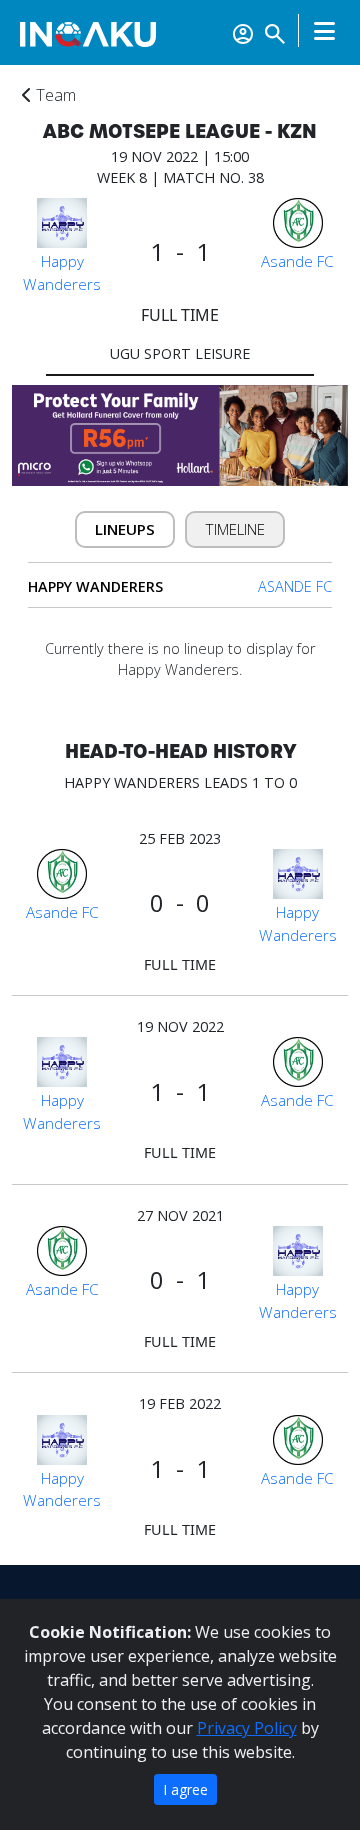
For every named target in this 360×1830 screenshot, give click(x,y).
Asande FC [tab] (295, 586)
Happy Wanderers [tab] (95, 586)
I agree (185, 1789)
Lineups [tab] (125, 529)
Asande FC (297, 261)
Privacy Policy (247, 1728)
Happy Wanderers (62, 272)
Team (54, 95)
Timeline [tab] (235, 529)
